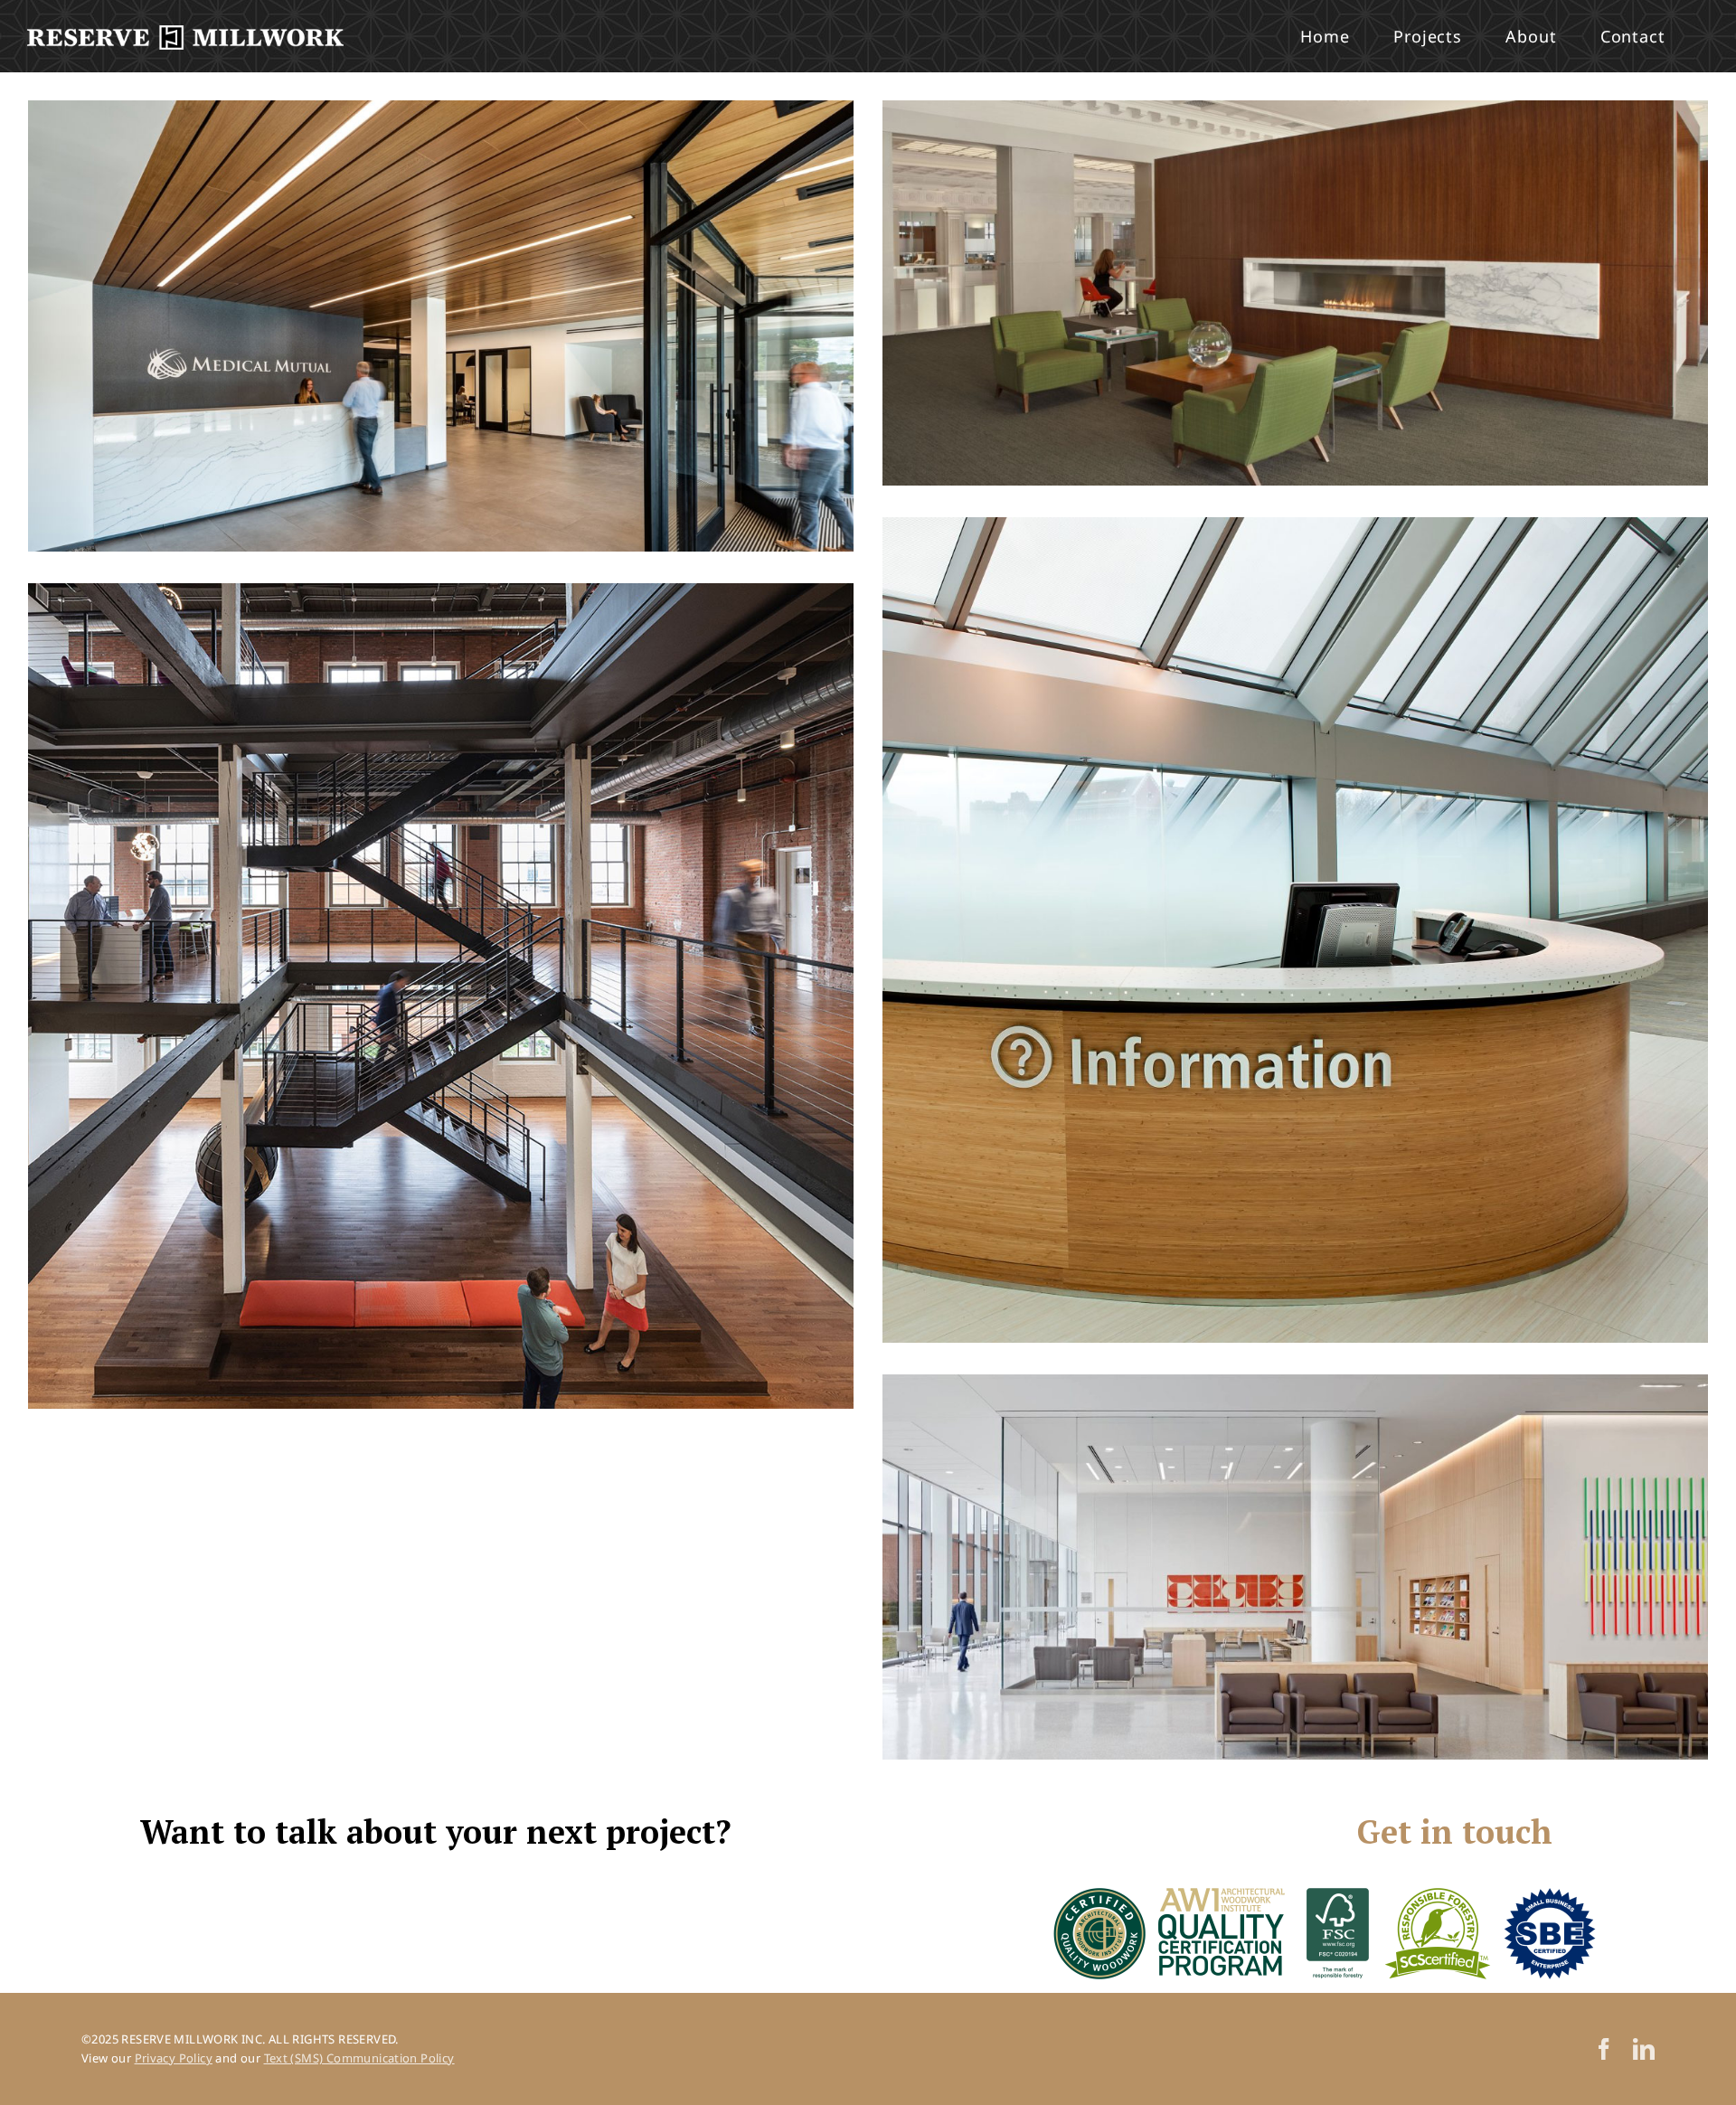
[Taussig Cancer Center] (1295, 1567)
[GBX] (441, 996)
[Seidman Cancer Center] (1295, 930)
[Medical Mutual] (441, 326)
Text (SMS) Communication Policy (359, 2058)
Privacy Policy (174, 2058)
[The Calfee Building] (1295, 293)
